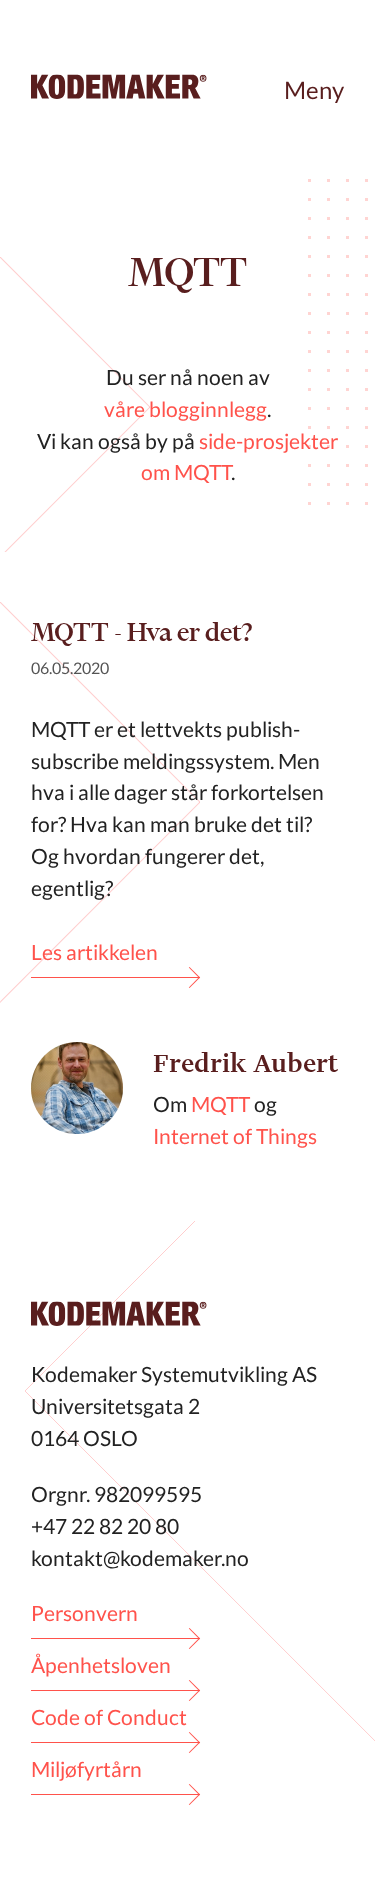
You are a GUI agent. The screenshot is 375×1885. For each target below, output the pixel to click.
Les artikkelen (94, 951)
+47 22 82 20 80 (105, 1525)
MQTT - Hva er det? (141, 632)
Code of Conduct (109, 1716)
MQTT (220, 1103)
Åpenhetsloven (101, 1664)
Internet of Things (235, 1135)
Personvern (84, 1612)
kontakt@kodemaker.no (140, 1557)
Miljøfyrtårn (86, 1768)
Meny (314, 89)
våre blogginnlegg (185, 408)
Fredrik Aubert (245, 1063)
